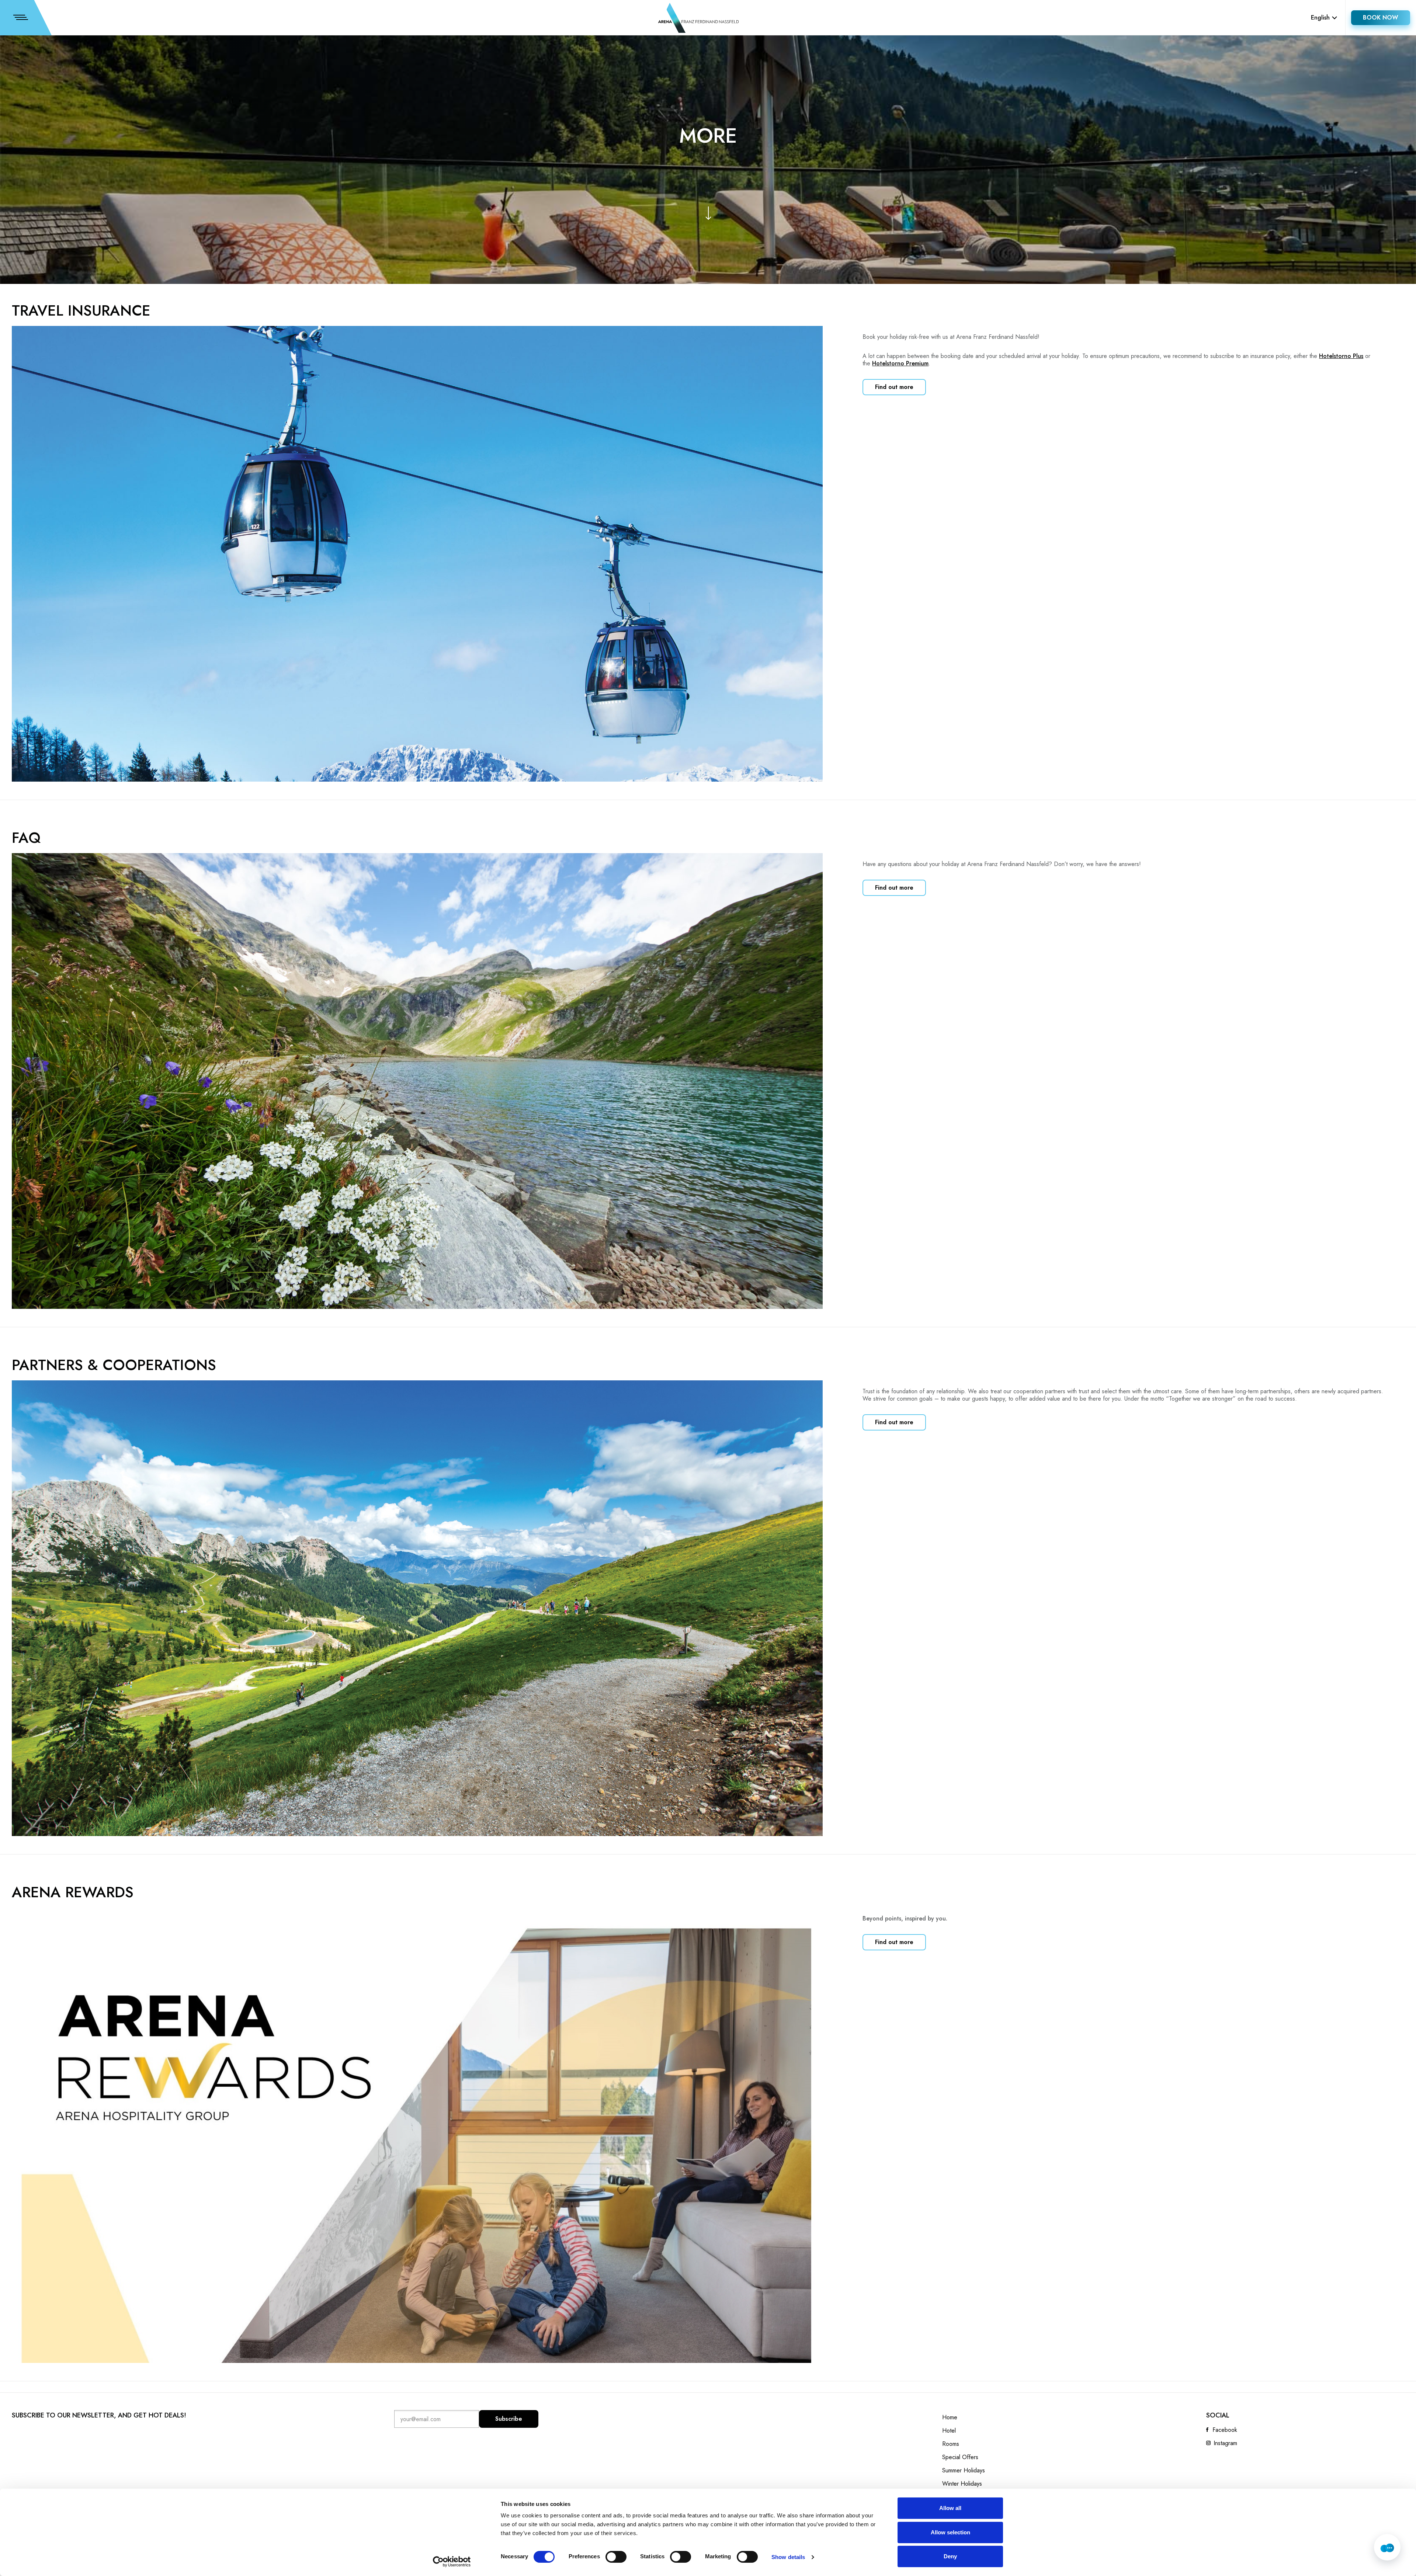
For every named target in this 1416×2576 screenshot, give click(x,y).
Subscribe (509, 2419)
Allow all (950, 2508)
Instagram (1225, 2443)
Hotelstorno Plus (1341, 356)
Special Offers (960, 2457)
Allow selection (950, 2532)
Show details (788, 2557)
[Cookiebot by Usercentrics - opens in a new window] (452, 2562)
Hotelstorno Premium (900, 363)
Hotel (949, 2431)
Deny (950, 2556)
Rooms (951, 2444)
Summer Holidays (964, 2471)
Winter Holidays (962, 2484)
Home (950, 2417)
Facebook (1225, 2430)
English (1320, 18)
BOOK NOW (1381, 18)
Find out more (894, 387)
